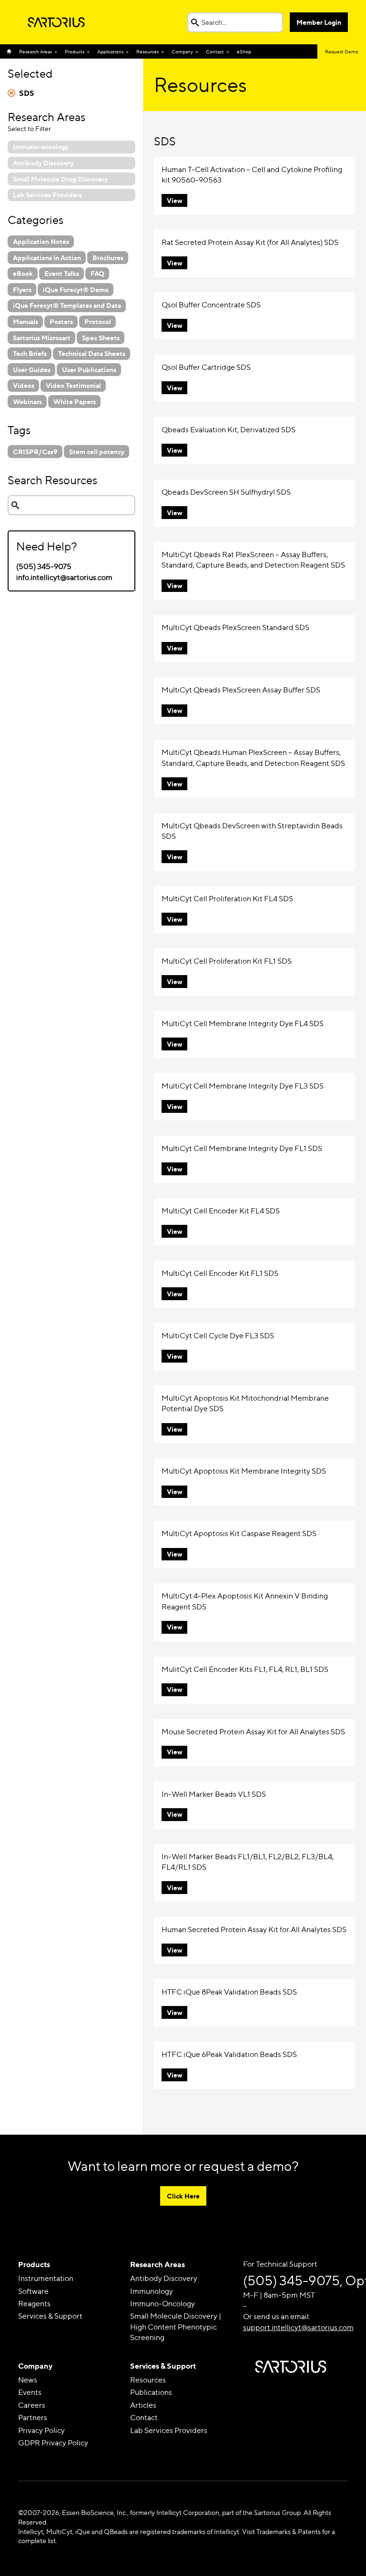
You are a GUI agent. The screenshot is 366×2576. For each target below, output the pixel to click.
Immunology (152, 2291)
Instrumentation (46, 2278)
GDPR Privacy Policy (53, 2443)
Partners (33, 2418)
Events (30, 2392)
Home (11, 51)
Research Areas (36, 51)
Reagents (34, 2304)
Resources (147, 51)
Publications (151, 2392)
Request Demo (342, 51)
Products (75, 51)
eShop (244, 51)
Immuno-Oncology (163, 2304)
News (28, 2380)
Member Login (319, 22)
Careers (32, 2405)
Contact (215, 51)
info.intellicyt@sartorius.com (64, 577)
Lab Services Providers (169, 2430)
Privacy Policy (41, 2430)
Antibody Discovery (164, 2278)
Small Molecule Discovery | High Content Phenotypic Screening (176, 2327)
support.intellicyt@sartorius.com (298, 2327)
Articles (143, 2405)
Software (33, 2291)
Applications (110, 51)
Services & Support (50, 2316)
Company (182, 51)
